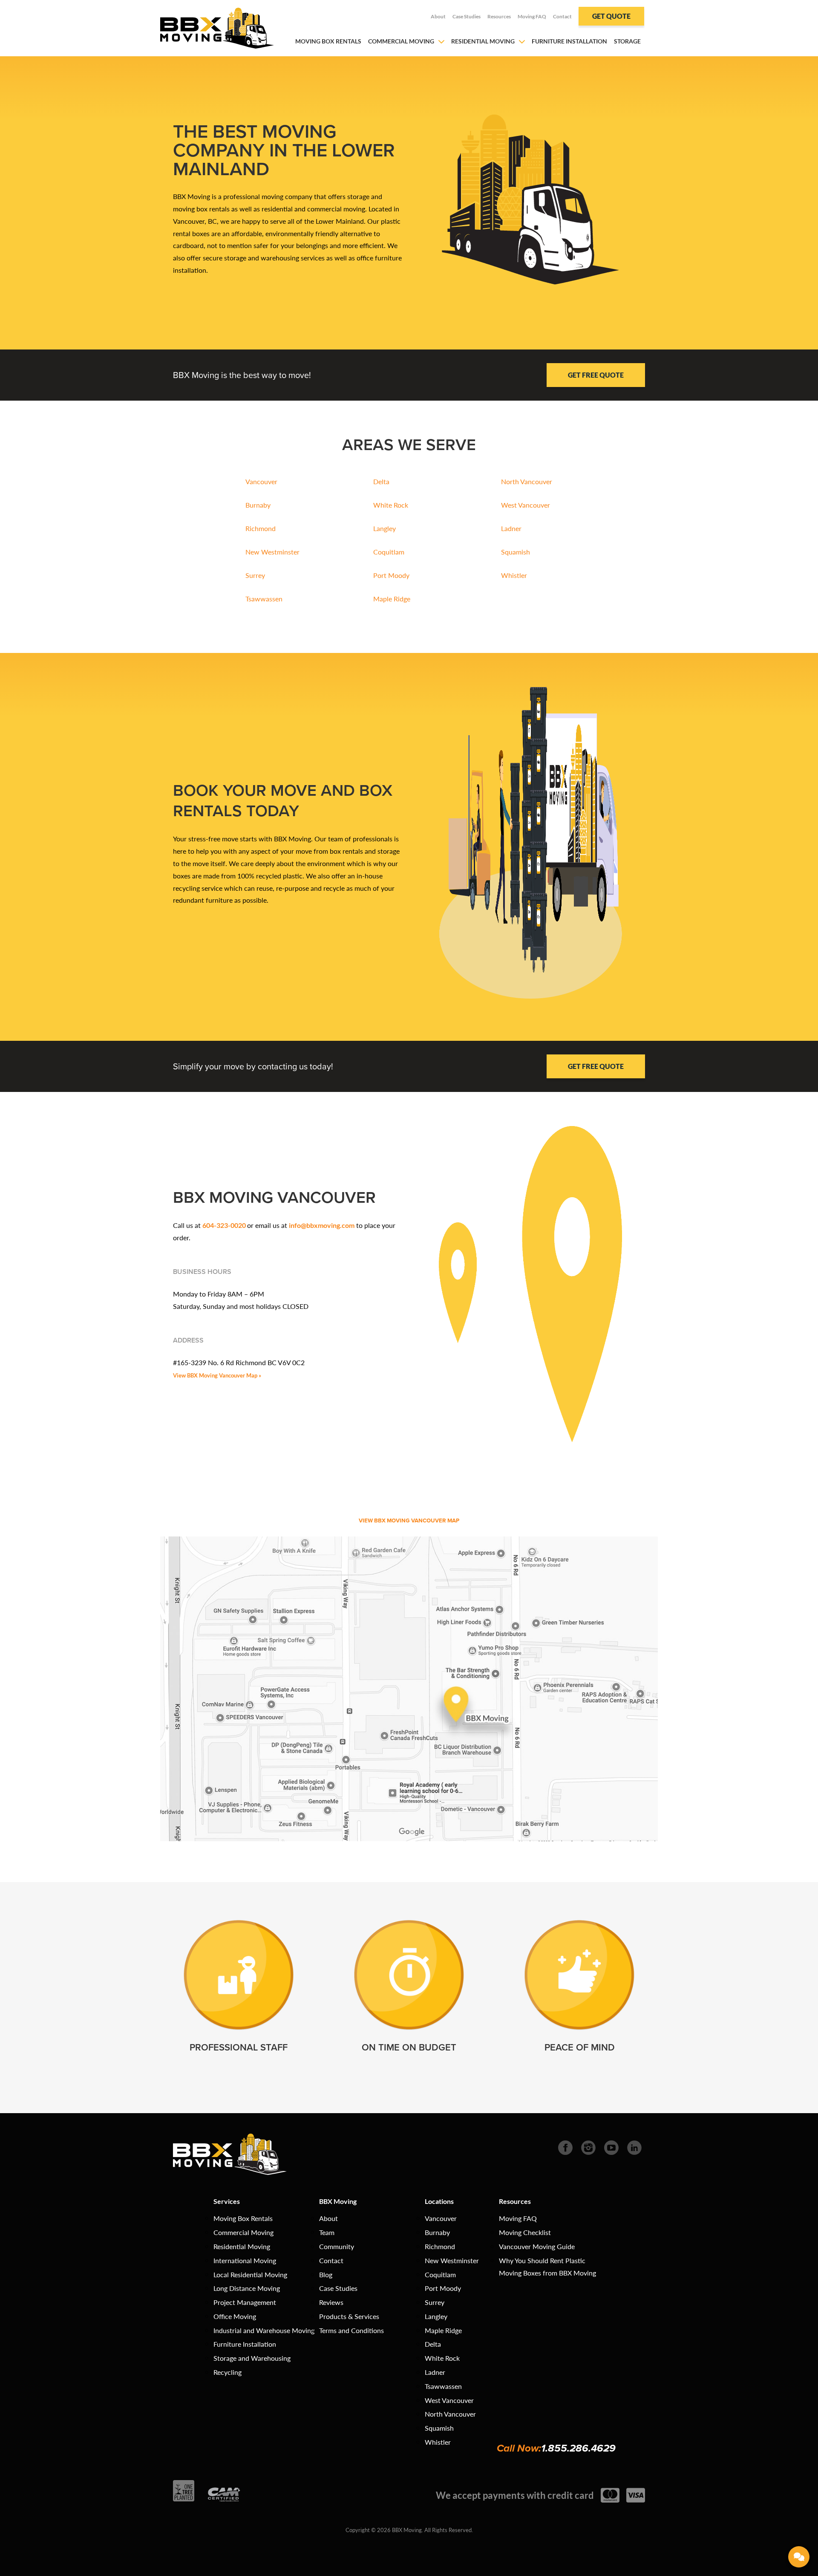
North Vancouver (527, 481)
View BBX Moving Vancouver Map (409, 1520)
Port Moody (391, 575)
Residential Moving (483, 41)
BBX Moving (338, 2201)
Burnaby (258, 505)
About (438, 16)
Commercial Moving (401, 41)
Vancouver (261, 481)
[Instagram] (588, 2147)
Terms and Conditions (351, 2330)
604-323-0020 (224, 1225)
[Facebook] (565, 2147)
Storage (627, 41)
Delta (381, 481)
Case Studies (467, 16)
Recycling (228, 2372)
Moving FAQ (532, 16)
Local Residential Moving (250, 2274)
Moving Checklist (525, 2232)
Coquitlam (389, 552)
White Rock (391, 505)
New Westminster (272, 552)
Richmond (261, 528)
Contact (562, 16)
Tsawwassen (264, 599)
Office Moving (235, 2316)
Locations (439, 2201)
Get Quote (611, 16)
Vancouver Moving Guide (537, 2246)
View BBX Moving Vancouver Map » (217, 1375)
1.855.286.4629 (578, 2448)
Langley (385, 528)
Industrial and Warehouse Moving (264, 2330)
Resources (499, 16)
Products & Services (349, 2316)
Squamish (516, 552)
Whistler (514, 575)
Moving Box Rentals (328, 41)
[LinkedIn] (634, 2147)
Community (337, 2246)
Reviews (331, 2302)
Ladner (511, 528)
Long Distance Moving (247, 2288)
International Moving (245, 2260)
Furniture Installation (569, 41)
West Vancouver (526, 505)
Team (327, 2232)
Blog (326, 2274)
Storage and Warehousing (252, 2358)
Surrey (255, 575)
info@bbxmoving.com (322, 1225)
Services (227, 2201)
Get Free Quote (596, 375)
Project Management (245, 2302)
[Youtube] (611, 2147)
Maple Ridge (392, 599)
